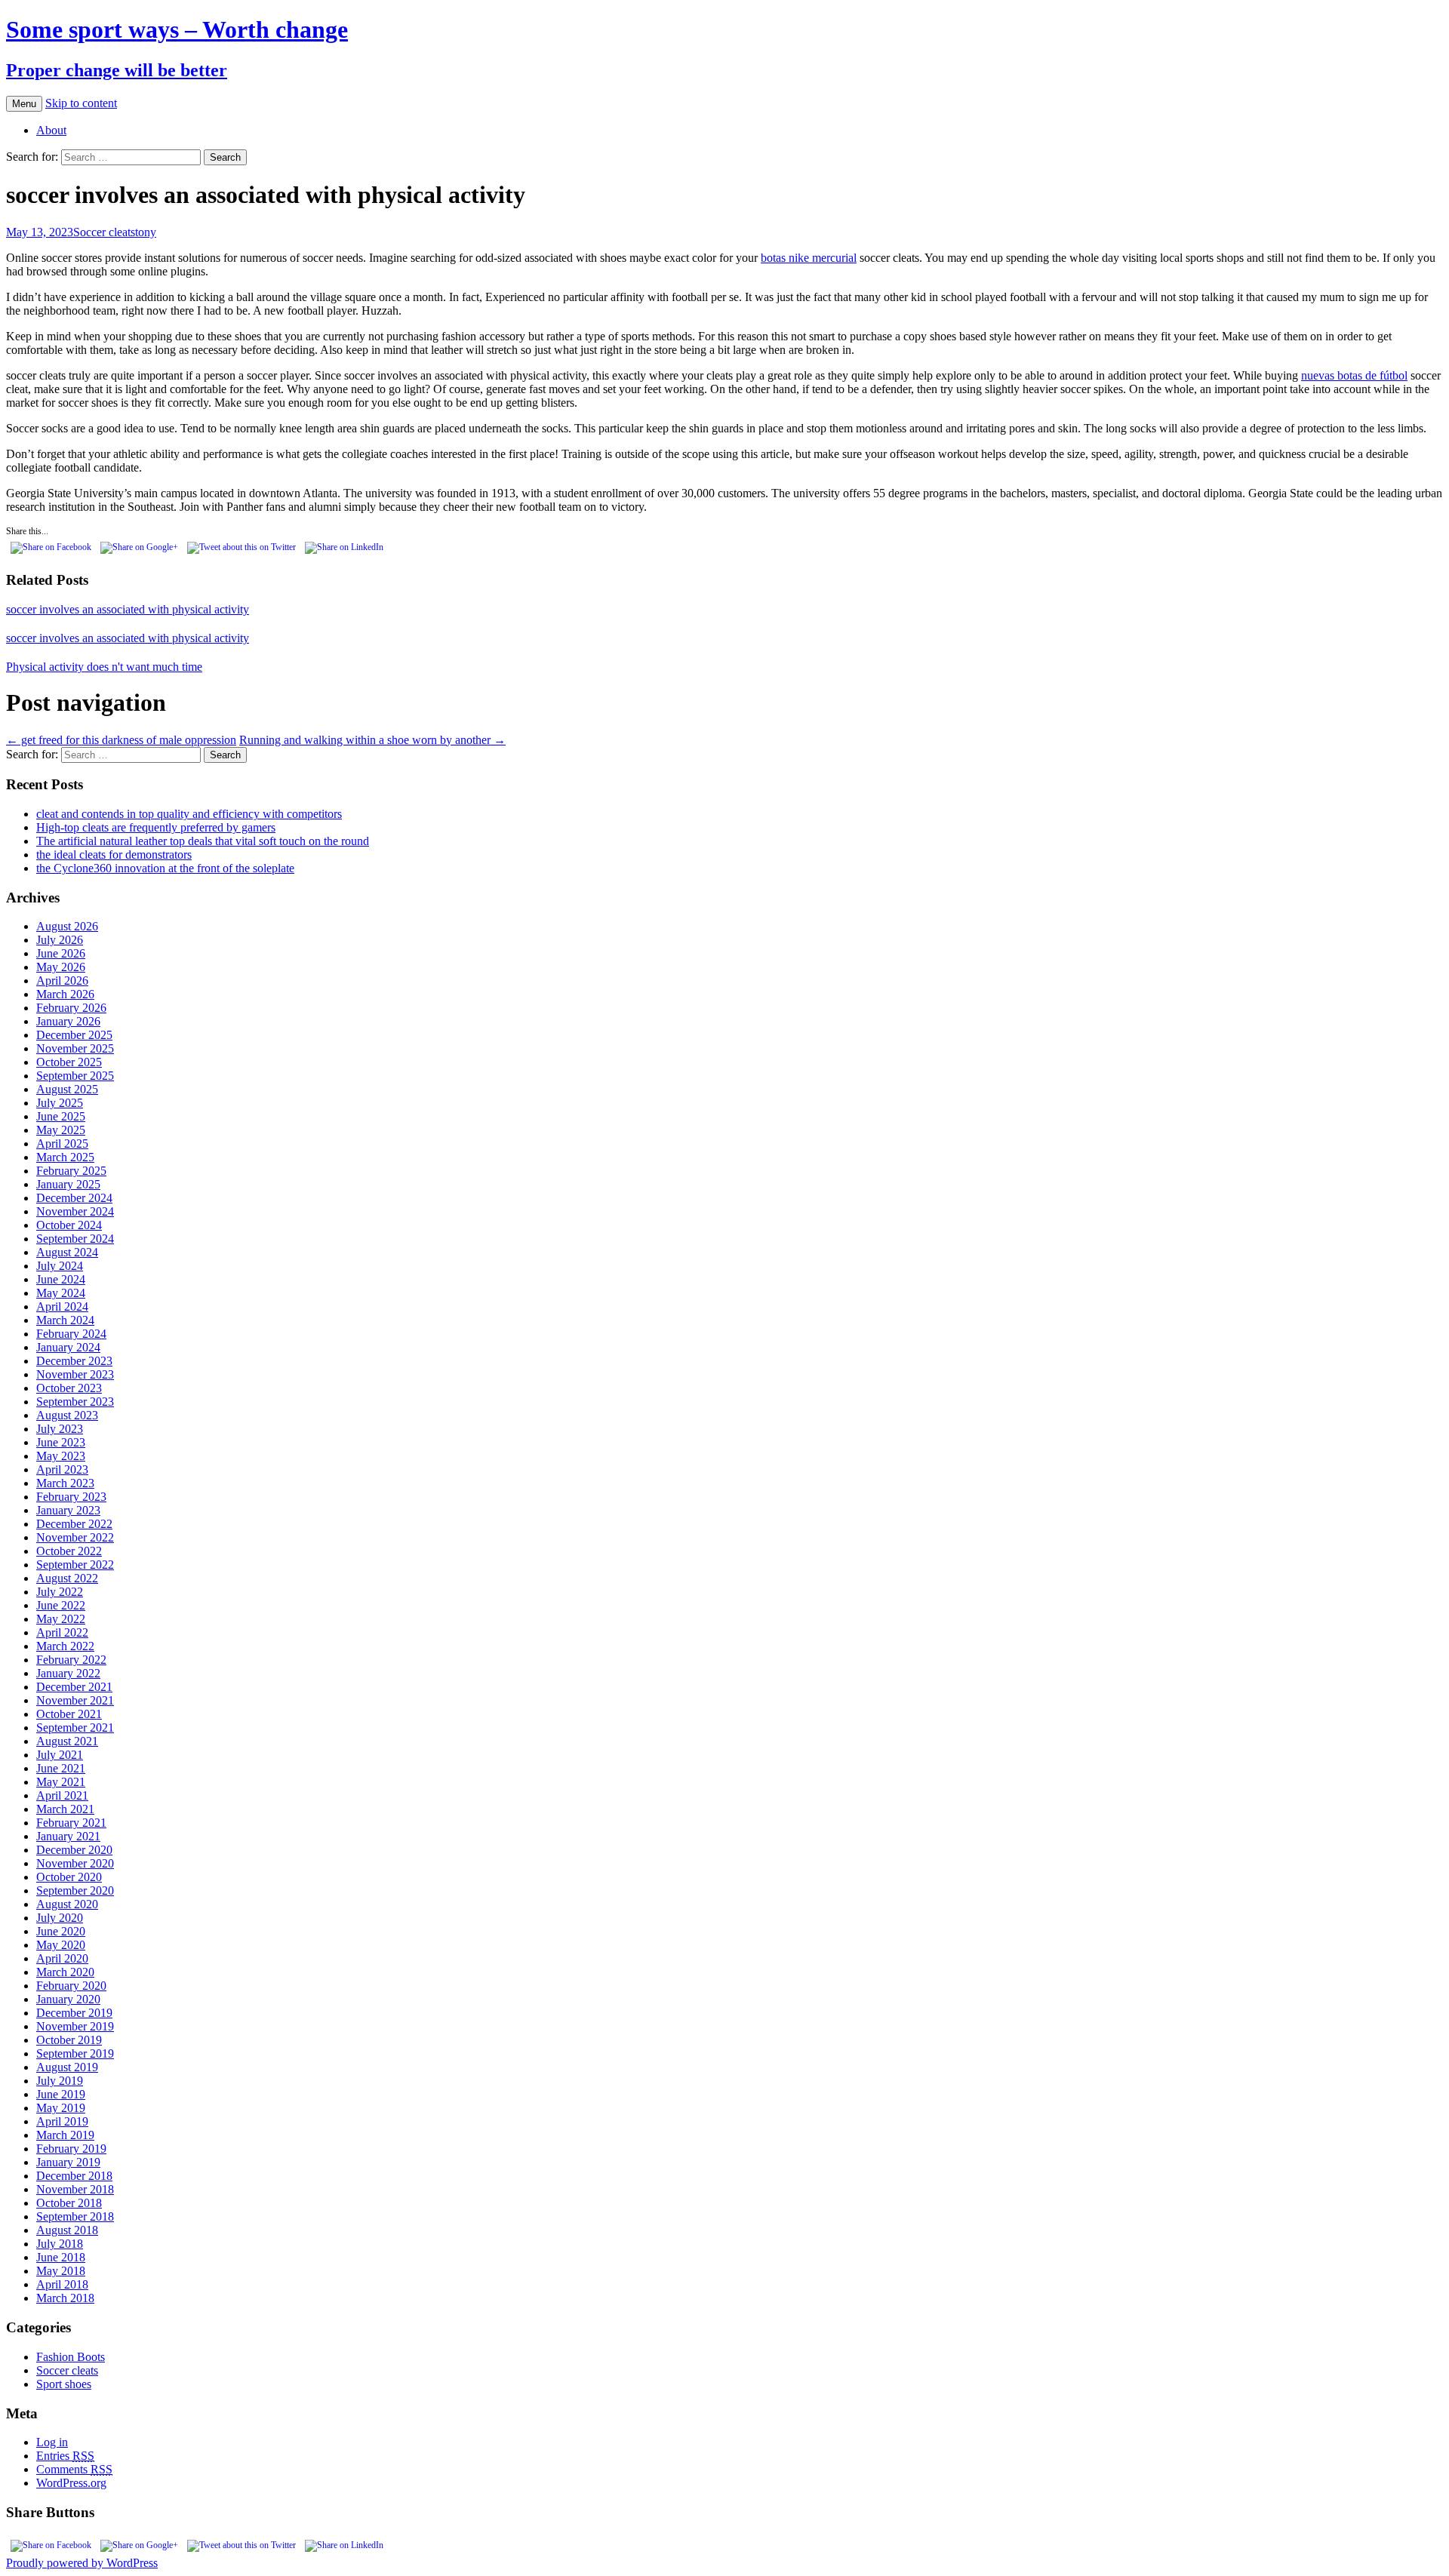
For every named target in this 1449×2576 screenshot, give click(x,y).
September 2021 (75, 1728)
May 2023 (61, 1456)
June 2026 (61, 953)
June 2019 (61, 2094)
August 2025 (67, 1089)
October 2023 (69, 1388)
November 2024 (75, 1211)
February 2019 (71, 2149)
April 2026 (62, 981)
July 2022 (60, 1592)
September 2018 (75, 2216)
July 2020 (60, 1918)
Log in (52, 2442)
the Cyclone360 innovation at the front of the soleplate (165, 868)
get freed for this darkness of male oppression (121, 740)
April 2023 (62, 1469)
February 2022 (71, 1660)
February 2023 (71, 1497)
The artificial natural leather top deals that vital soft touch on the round (203, 841)
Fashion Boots (71, 2357)
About (51, 130)
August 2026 (67, 926)
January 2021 (68, 1836)
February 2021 (71, 1823)
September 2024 (75, 1239)
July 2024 (60, 1266)
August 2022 (67, 1578)
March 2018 (65, 2298)
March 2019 (65, 2135)
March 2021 (65, 1809)
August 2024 (67, 1252)
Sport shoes (64, 2384)
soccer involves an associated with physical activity (128, 609)
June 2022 (61, 1605)
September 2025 (75, 1076)
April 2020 (62, 1958)
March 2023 (65, 1483)
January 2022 (68, 1673)
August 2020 (67, 1904)
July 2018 (60, 2244)
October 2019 (69, 2040)
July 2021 (60, 1755)
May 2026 (61, 967)
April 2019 (62, 2121)
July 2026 (60, 940)
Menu (24, 104)
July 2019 (60, 2081)
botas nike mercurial (809, 258)
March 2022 (65, 1646)
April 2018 (62, 2284)
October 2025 (69, 1062)
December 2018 (74, 2176)
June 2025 (61, 1116)
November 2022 (75, 1537)
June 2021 (61, 1768)
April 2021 (62, 1795)
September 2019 (75, 2053)
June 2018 (61, 2257)
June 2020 (61, 1931)
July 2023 (60, 1429)
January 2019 (68, 2162)
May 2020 (61, 1945)
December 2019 (74, 2013)
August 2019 (67, 2067)
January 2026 (68, 1021)
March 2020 (65, 1972)
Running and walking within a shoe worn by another (372, 740)
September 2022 (75, 1565)
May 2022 (61, 1619)
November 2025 (75, 1048)
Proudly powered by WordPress (82, 2563)
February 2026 (71, 1008)
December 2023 (74, 1361)
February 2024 (71, 1334)
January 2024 (68, 1347)
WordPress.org (71, 2483)
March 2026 (65, 994)
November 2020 (75, 1863)
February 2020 (71, 1986)
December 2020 (74, 1850)
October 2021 (69, 1714)
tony (146, 232)
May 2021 (61, 1782)
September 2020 (75, 1891)
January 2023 (68, 1510)
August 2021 (67, 1741)
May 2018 (61, 2271)
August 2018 (67, 2230)
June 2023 (61, 1442)
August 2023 (67, 1415)
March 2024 (65, 1320)
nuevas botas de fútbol (1354, 375)
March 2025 (65, 1157)
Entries (65, 2456)
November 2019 (75, 2026)
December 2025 (74, 1035)
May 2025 (61, 1130)
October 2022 (69, 1551)
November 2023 (75, 1374)
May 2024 (61, 1293)
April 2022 (62, 1632)
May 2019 (61, 2108)
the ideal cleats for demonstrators (114, 855)
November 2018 (75, 2189)
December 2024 (74, 1198)
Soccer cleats (104, 232)
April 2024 (62, 1306)
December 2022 (74, 1524)
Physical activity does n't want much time (104, 667)
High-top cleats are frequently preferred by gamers (156, 827)
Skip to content (81, 103)
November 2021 (75, 1700)
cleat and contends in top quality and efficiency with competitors (189, 814)
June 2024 (61, 1279)
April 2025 (62, 1144)
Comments (74, 2469)
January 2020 (68, 1999)
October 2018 (69, 2203)
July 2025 (60, 1103)
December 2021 (74, 1687)
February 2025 (71, 1171)
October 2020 (69, 1877)
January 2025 (68, 1184)
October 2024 (69, 1225)
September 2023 (75, 1402)
